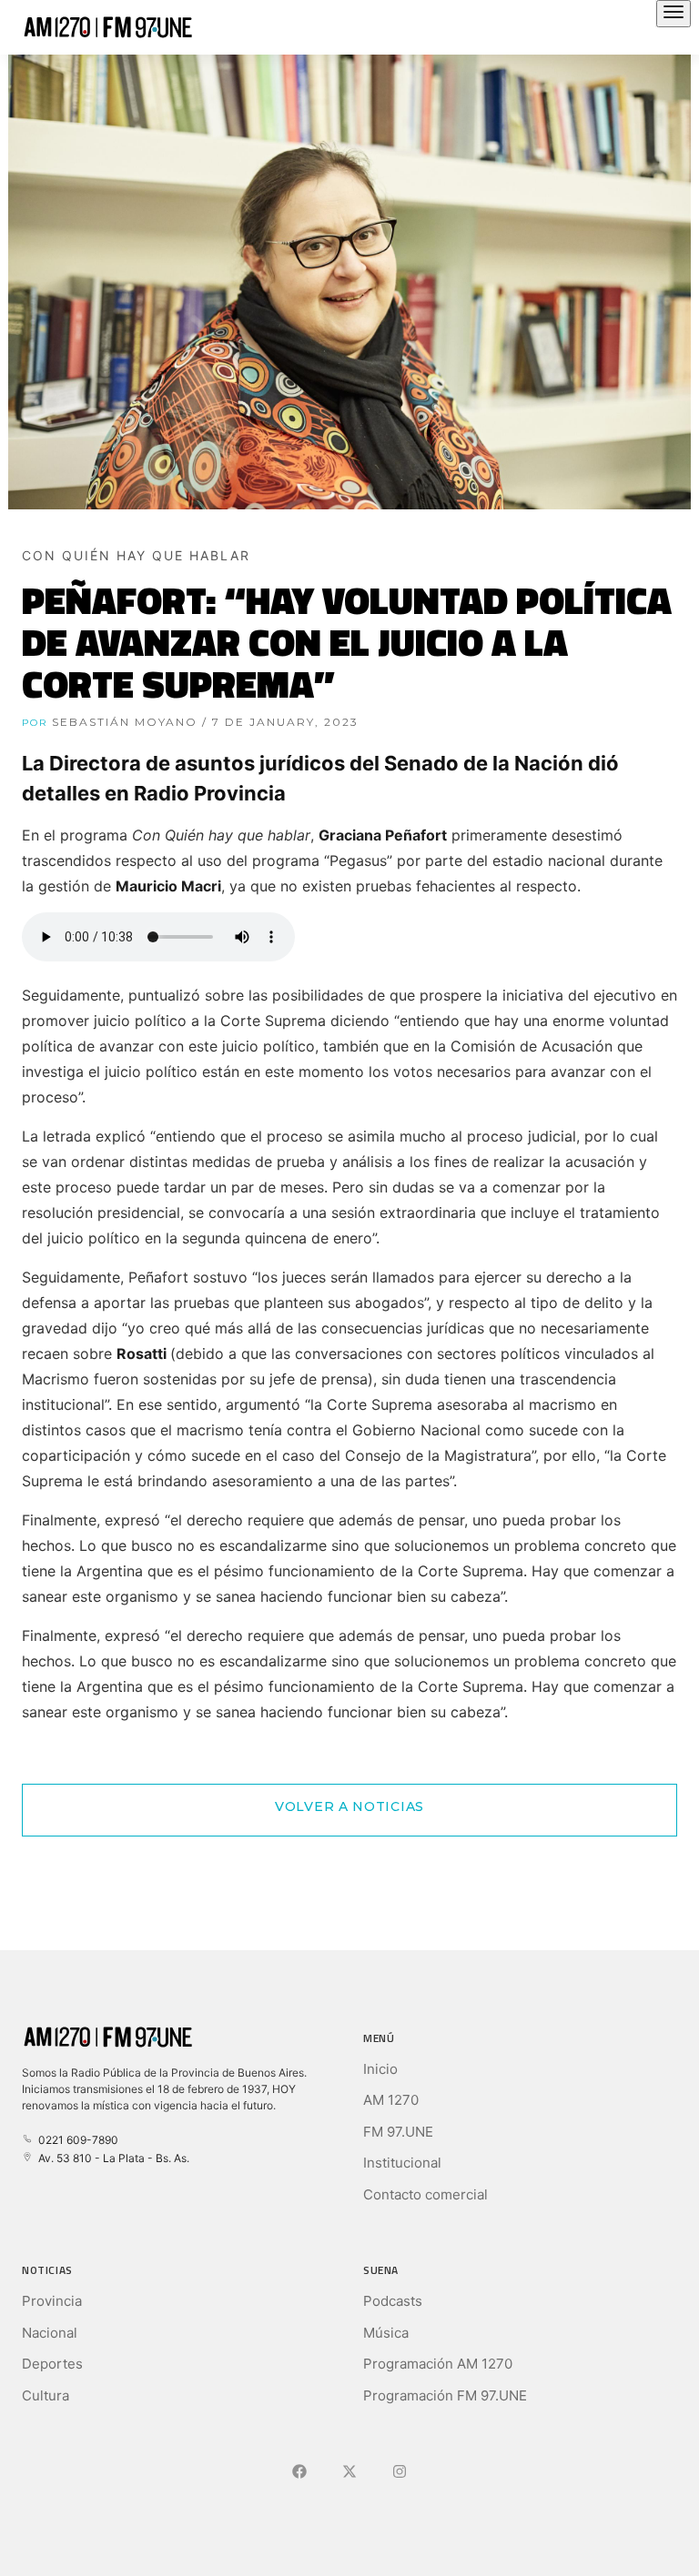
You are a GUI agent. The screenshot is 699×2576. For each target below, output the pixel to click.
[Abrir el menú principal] (674, 14)
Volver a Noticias (349, 1806)
